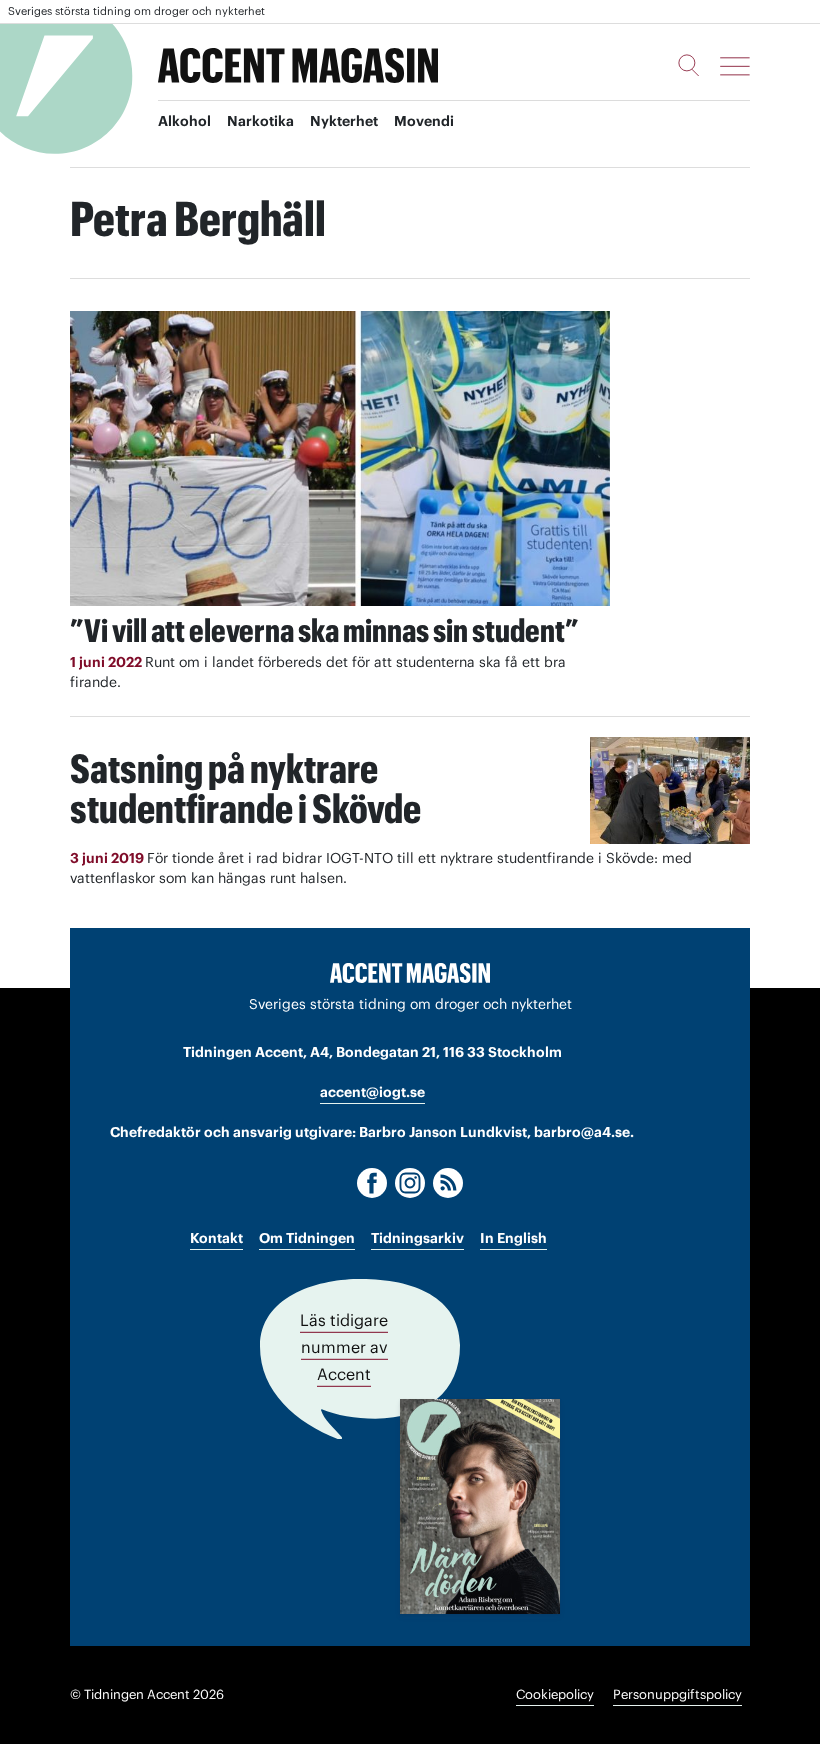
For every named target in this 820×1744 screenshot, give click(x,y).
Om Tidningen (307, 1238)
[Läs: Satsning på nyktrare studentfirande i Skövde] (670, 790)
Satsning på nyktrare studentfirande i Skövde (245, 788)
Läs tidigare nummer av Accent (344, 1347)
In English (513, 1238)
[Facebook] (372, 1183)
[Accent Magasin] (298, 66)
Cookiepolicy (555, 1694)
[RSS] (448, 1183)
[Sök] (689, 65)
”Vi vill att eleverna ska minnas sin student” (324, 630)
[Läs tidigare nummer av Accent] (480, 1506)
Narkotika (260, 121)
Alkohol (184, 121)
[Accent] (410, 972)
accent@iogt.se (372, 1092)
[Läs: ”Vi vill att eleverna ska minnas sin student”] (340, 458)
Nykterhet (344, 121)
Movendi (424, 121)
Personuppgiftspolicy (677, 1694)
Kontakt (216, 1238)
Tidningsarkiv (417, 1238)
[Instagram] (410, 1183)
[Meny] (735, 66)
